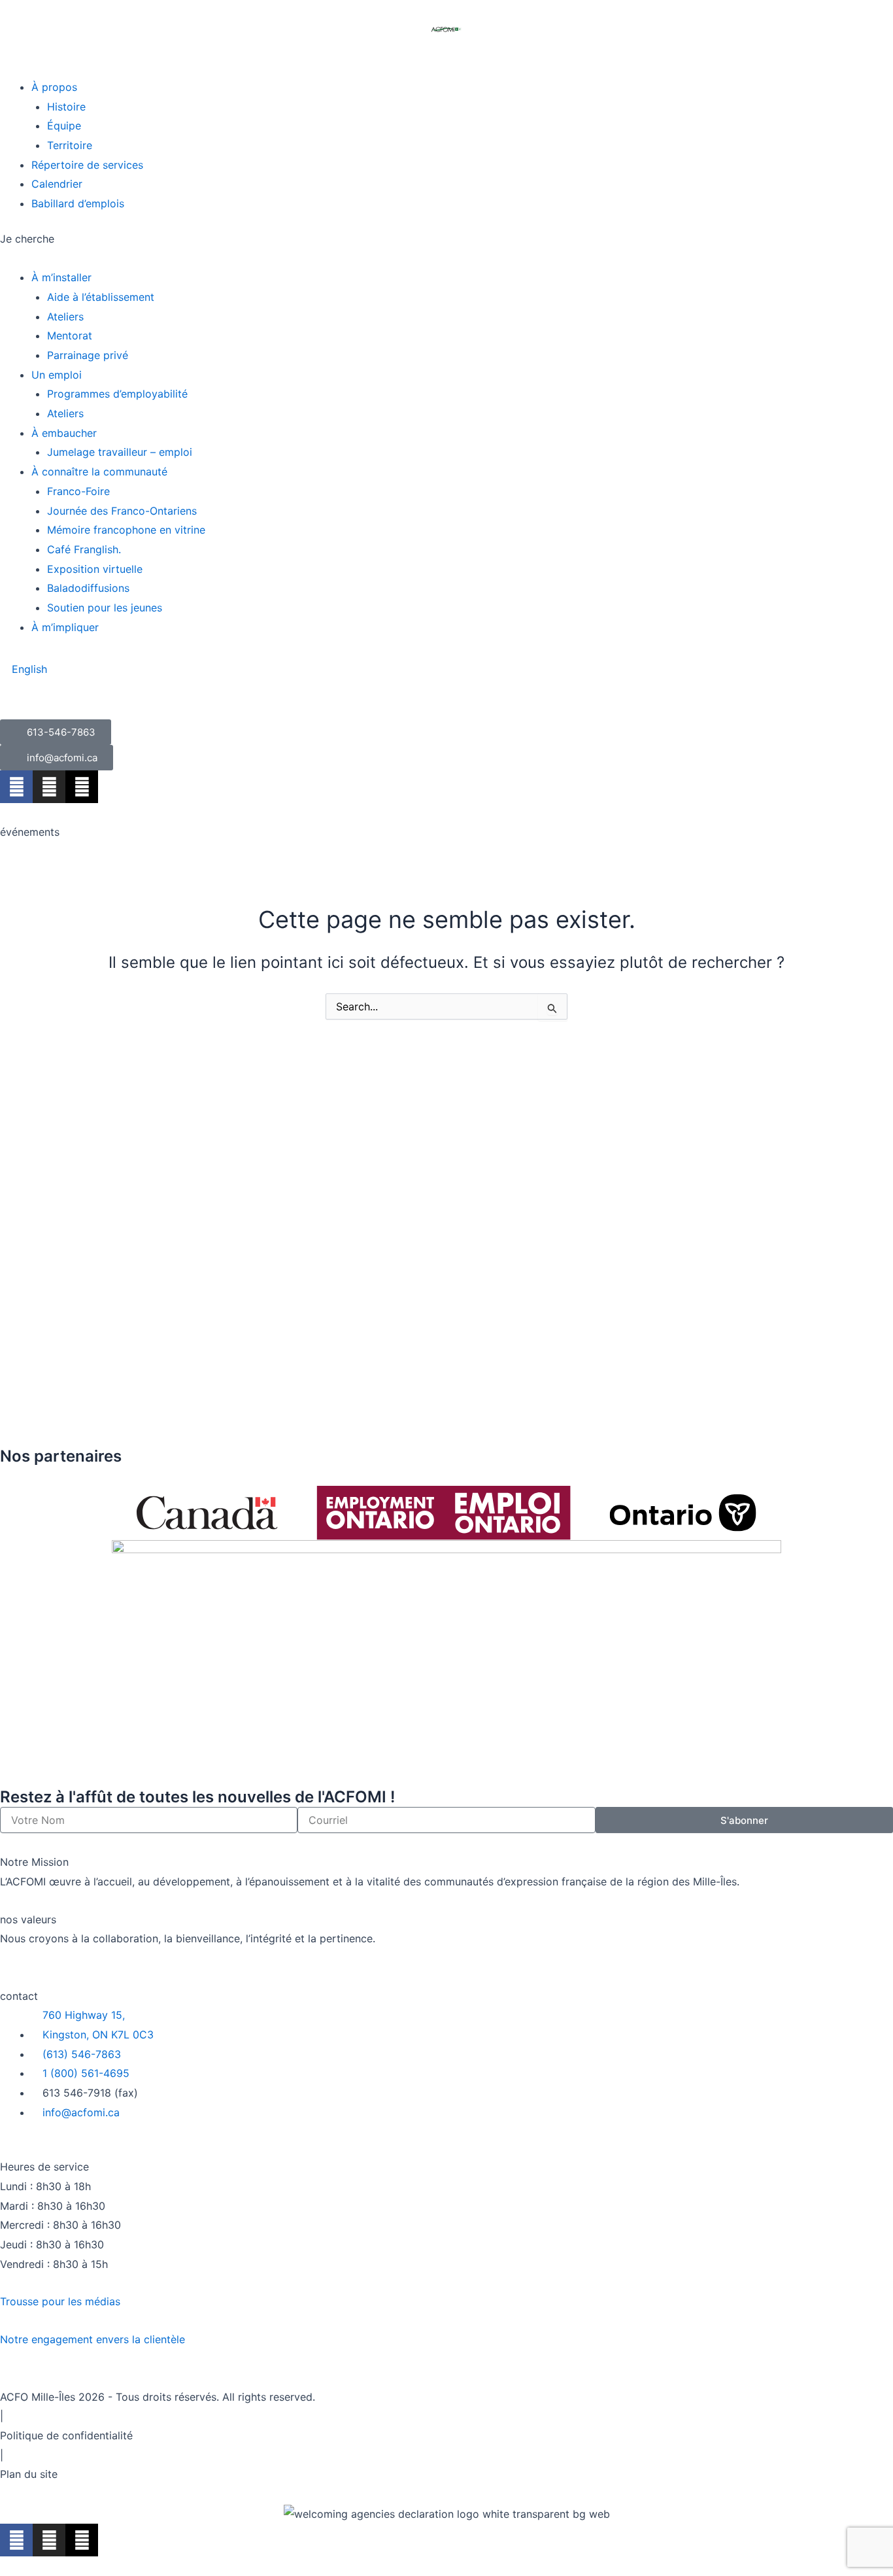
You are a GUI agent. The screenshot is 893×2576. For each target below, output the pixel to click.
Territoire (70, 145)
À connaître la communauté (99, 472)
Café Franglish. (84, 549)
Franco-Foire (78, 491)
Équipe (64, 126)
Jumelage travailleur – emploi (120, 452)
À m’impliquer (65, 627)
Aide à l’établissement (101, 297)
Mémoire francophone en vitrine (126, 530)
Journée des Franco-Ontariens (122, 511)
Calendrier (57, 184)
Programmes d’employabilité (117, 394)
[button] (446, 68)
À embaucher (64, 433)
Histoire (66, 107)
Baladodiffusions (88, 588)
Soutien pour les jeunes (105, 608)
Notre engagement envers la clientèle (93, 2339)
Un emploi (57, 375)
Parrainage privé (88, 355)
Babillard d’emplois (78, 203)
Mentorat (70, 335)
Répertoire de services (87, 165)
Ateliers (65, 317)
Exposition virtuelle (95, 569)
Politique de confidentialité (66, 2435)
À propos (54, 87)
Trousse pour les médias (60, 2301)
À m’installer (61, 277)
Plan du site (29, 2474)
